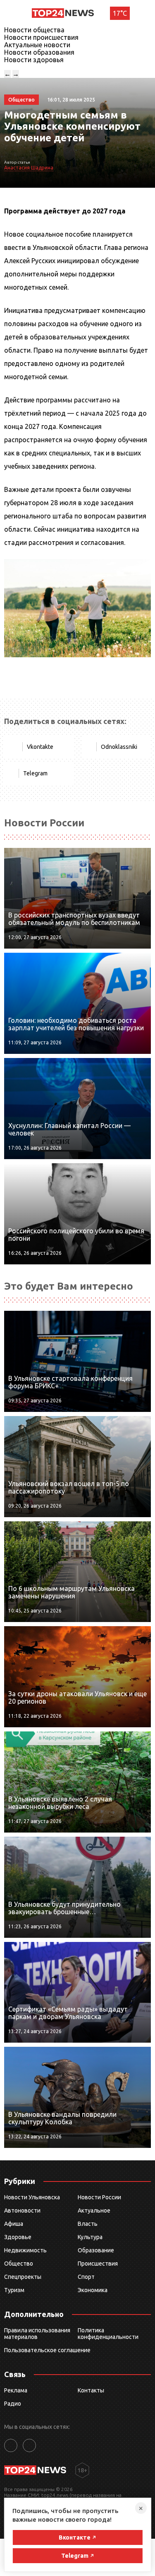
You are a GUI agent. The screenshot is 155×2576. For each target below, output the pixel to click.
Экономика (93, 2290)
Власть (88, 2224)
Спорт (86, 2277)
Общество (19, 2264)
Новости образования (39, 52)
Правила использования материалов (37, 2334)
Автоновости (22, 2210)
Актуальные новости (37, 45)
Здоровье (18, 2237)
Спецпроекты (23, 2277)
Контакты (91, 2390)
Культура (90, 2237)
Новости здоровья (34, 60)
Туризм (14, 2290)
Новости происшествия (41, 37)
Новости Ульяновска (32, 2197)
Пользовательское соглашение (47, 2350)
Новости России (99, 2197)
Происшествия (98, 2264)
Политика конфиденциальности (108, 2334)
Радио (13, 2404)
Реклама (16, 2390)
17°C (120, 13)
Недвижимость (25, 2250)
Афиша (14, 2224)
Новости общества (34, 30)
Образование (96, 2250)
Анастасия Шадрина (29, 168)
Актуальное (94, 2210)
